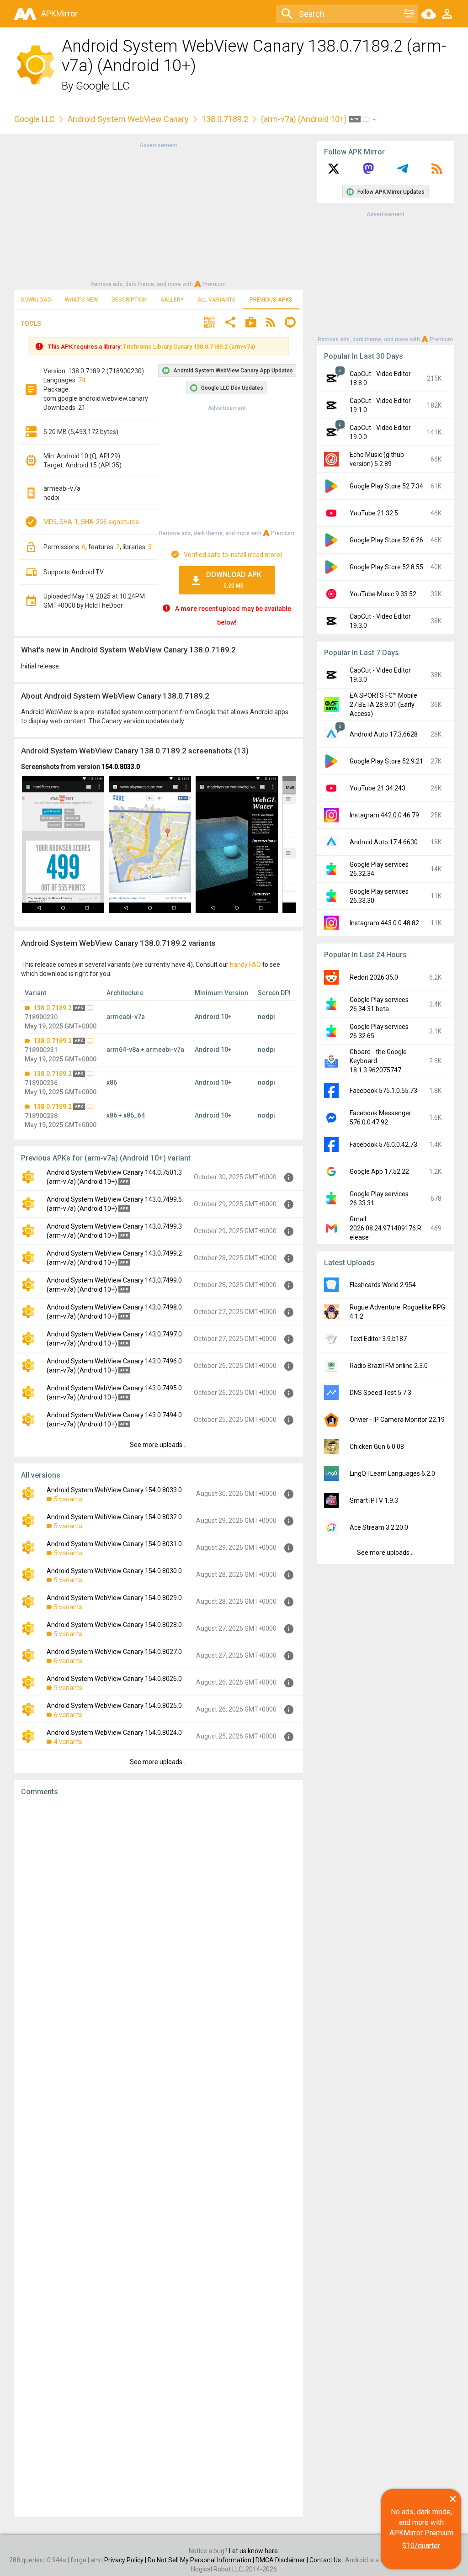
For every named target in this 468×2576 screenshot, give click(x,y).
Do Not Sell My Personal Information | (202, 2560)
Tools (31, 323)
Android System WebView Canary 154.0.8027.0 (114, 1652)
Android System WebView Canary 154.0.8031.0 (114, 1544)
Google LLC (103, 86)
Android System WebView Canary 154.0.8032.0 (114, 1517)
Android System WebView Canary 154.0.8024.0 (114, 1733)
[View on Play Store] (251, 323)
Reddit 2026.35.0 (374, 977)
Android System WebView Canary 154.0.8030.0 (114, 1571)
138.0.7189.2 (225, 119)
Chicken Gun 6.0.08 (377, 1447)
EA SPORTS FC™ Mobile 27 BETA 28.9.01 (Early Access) (383, 705)
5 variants (68, 1499)
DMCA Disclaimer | (282, 2560)
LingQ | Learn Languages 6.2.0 (392, 1474)
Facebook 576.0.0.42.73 (383, 1145)
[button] (210, 323)
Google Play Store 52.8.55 (386, 567)
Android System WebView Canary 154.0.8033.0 (114, 1490)
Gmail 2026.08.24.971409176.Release (386, 1228)
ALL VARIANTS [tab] (217, 300)
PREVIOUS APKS (271, 300)
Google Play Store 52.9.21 (386, 761)
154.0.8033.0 (121, 767)
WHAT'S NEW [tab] (81, 300)
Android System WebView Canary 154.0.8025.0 (114, 1706)
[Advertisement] (158, 214)
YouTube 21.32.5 (374, 513)
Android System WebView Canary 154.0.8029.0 (114, 1598)
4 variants (68, 1742)
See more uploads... (158, 1445)
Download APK (234, 580)
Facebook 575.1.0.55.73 (383, 1091)
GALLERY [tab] (172, 300)
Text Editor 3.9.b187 (378, 1339)
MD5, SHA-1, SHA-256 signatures (91, 522)
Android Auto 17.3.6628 (384, 734)
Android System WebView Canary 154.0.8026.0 (114, 1679)
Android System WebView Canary (128, 119)
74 (82, 380)
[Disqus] (158, 2157)
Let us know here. (254, 2551)
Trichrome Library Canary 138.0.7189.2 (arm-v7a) (189, 347)
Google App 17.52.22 (379, 1171)
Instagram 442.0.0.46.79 (384, 815)
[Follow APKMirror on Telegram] (403, 172)
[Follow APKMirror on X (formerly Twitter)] (334, 172)
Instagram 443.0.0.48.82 (384, 923)
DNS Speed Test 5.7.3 (380, 1393)
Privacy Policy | (126, 2560)
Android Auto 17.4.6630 (384, 842)
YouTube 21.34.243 (378, 788)
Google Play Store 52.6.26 (386, 540)
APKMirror (59, 13)
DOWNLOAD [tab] (36, 300)
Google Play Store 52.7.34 (386, 486)
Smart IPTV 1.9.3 (374, 1500)
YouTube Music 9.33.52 (383, 594)
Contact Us (325, 2560)
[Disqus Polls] (158, 1919)
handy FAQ (245, 965)
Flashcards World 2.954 (383, 1285)
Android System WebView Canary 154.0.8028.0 (114, 1625)
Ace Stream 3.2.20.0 (379, 1527)
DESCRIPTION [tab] (129, 300)
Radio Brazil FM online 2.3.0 (389, 1366)
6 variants (68, 1661)
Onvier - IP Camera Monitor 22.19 (397, 1420)
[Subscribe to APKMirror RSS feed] (437, 172)
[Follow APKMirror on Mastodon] (368, 172)
